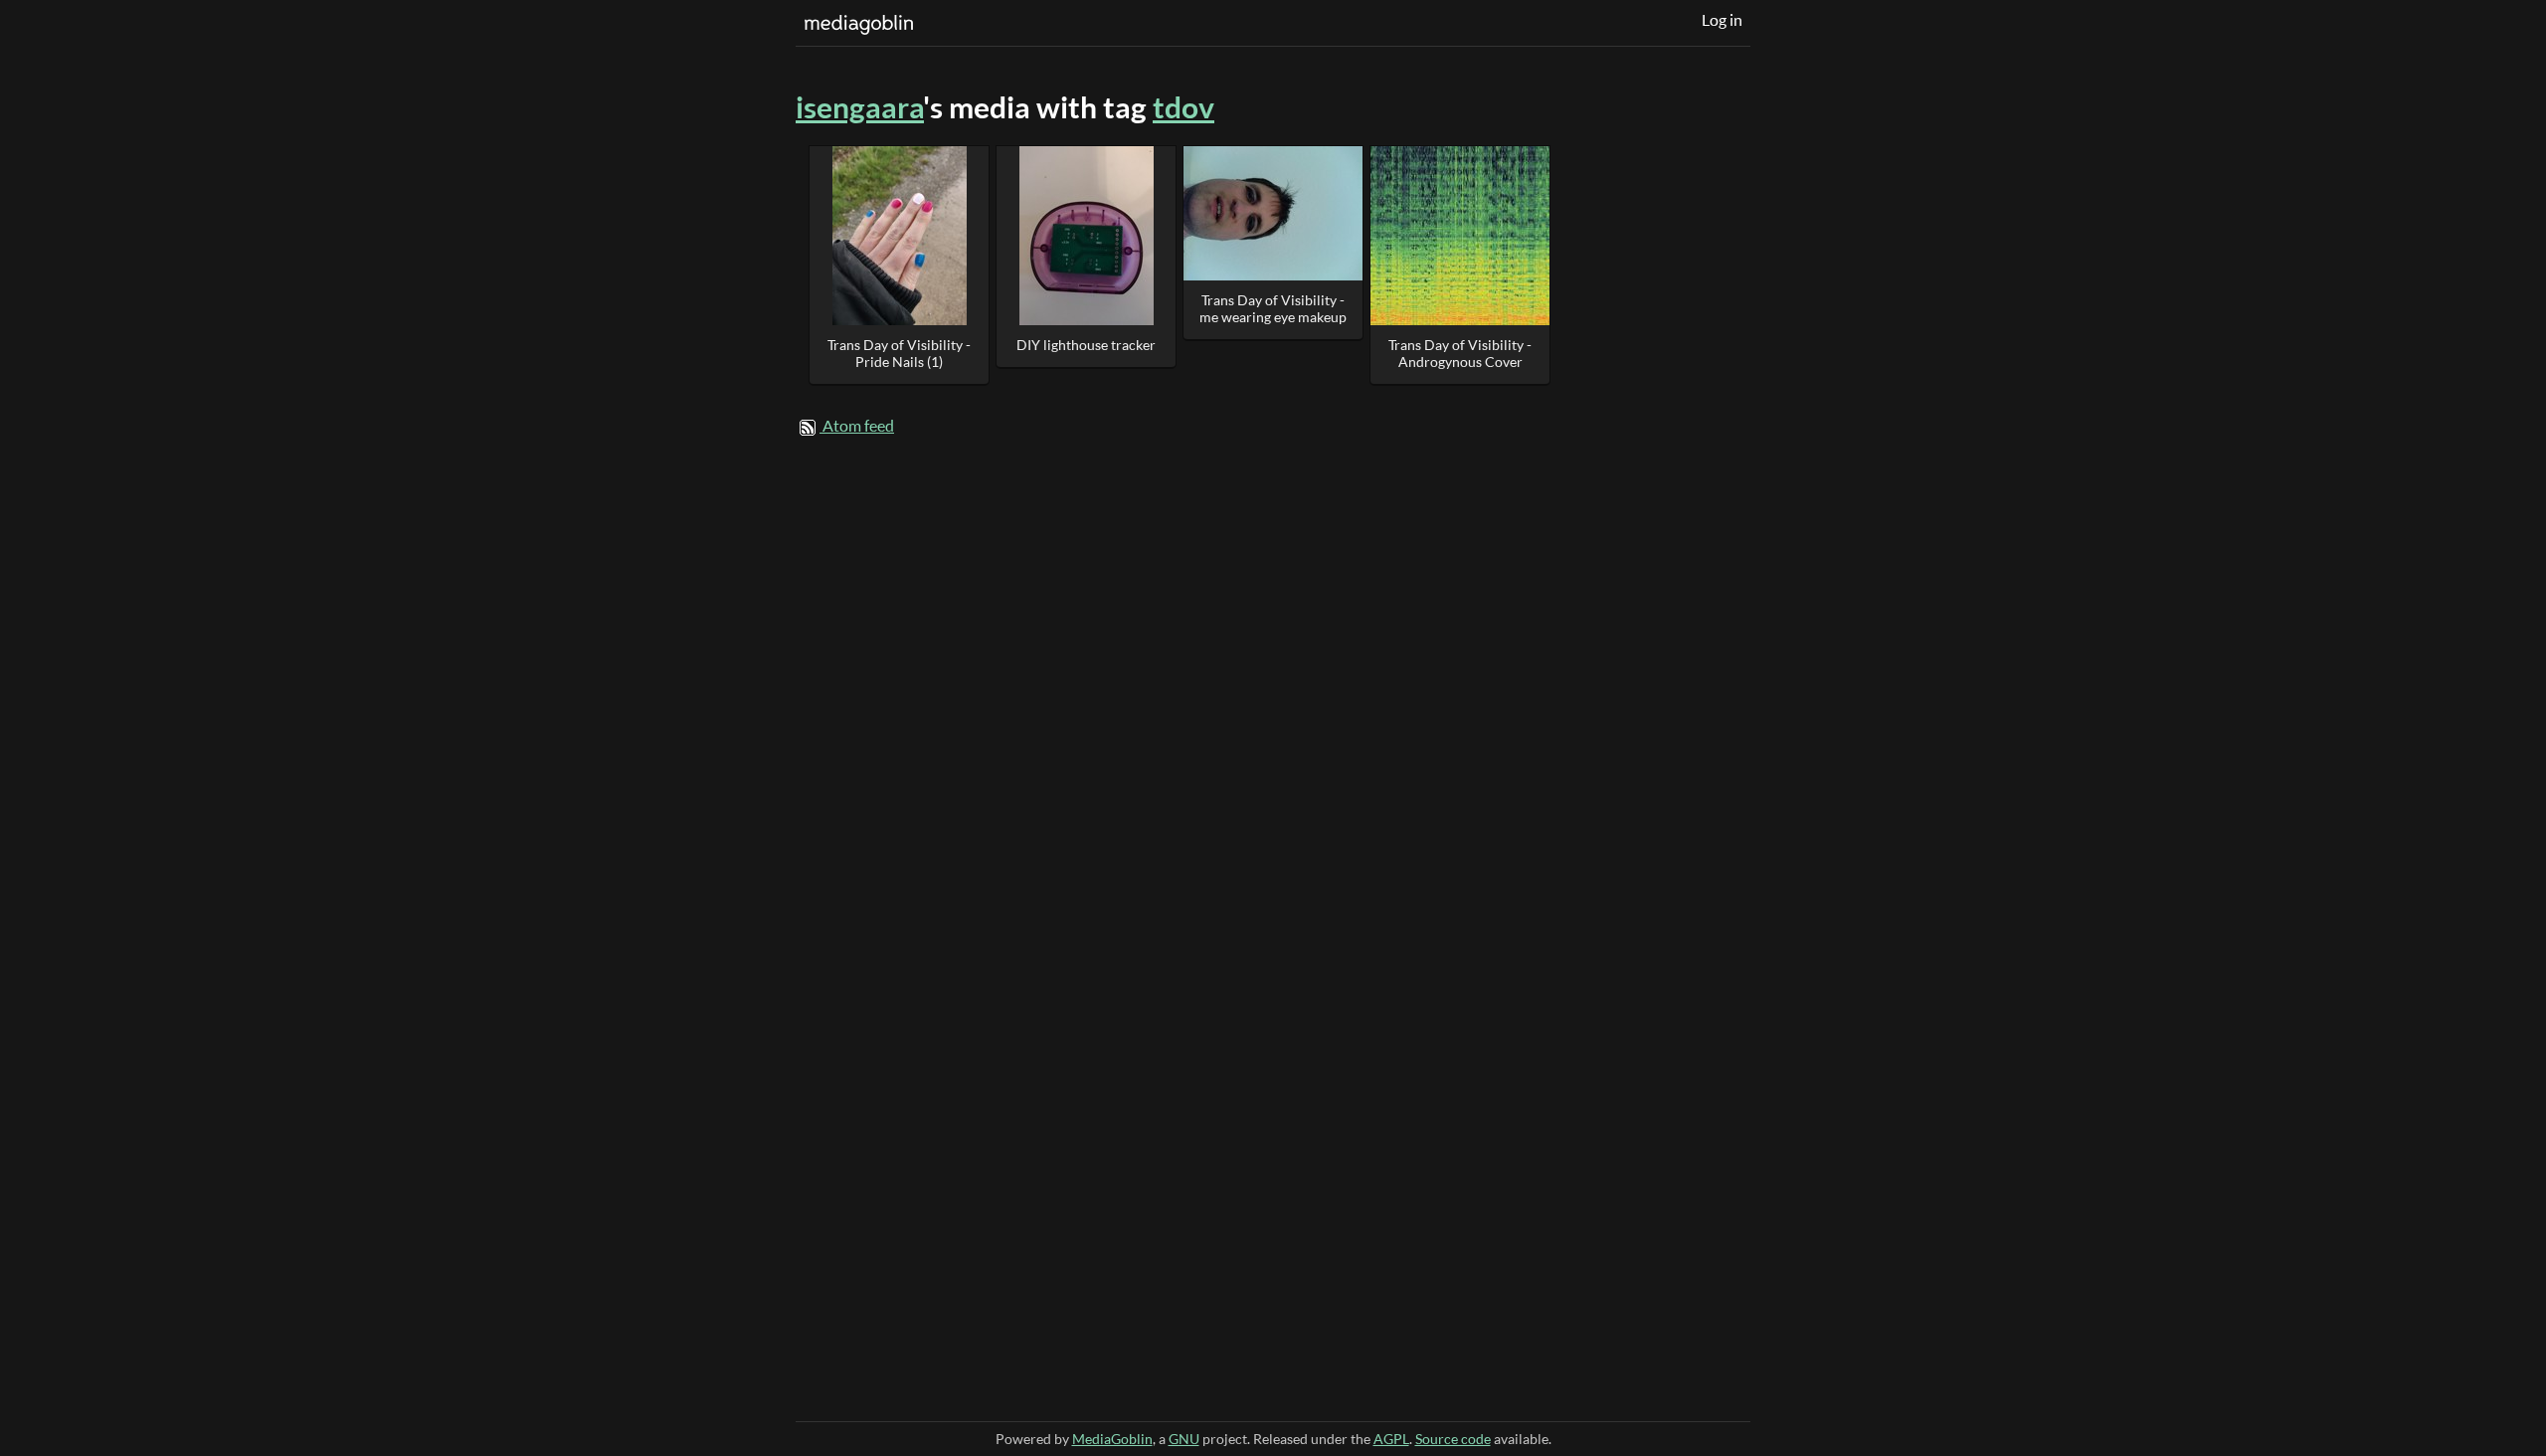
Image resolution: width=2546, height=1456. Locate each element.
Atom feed (858, 426)
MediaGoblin (1112, 1439)
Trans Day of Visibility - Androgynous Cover (1460, 353)
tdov (1183, 107)
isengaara (860, 107)
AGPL (1391, 1439)
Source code (1453, 1439)
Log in (1722, 20)
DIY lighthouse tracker (1086, 345)
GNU (1184, 1439)
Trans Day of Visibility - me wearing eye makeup (1273, 308)
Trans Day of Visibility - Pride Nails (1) (899, 353)
